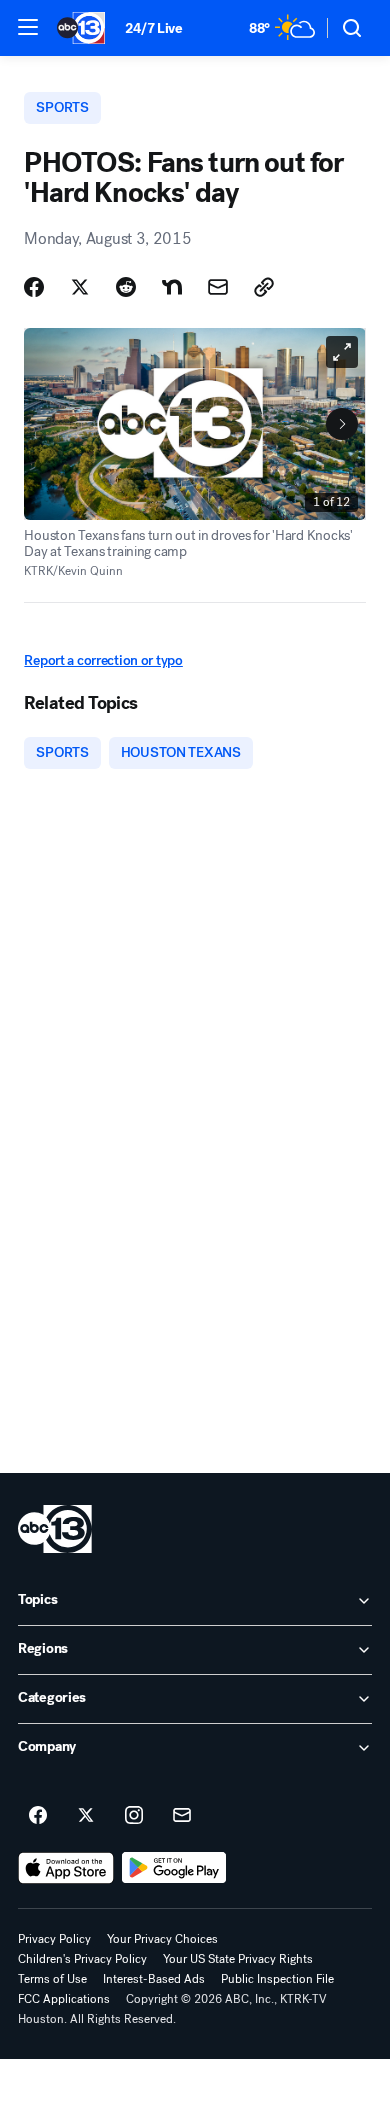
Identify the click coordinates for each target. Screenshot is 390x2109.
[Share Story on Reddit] (126, 287)
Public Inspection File (277, 1979)
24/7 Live (153, 28)
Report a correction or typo (103, 660)
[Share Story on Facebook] (34, 287)
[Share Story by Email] (218, 287)
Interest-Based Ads (154, 1979)
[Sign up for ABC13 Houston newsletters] (182, 1816)
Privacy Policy (54, 1939)
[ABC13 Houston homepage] (81, 28)
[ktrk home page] (55, 1529)
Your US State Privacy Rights (238, 1959)
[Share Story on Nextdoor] (172, 287)
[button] (28, 27)
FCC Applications (64, 1999)
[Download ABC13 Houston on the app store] (66, 1868)
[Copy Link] (264, 287)
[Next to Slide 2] (342, 424)
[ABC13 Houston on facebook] (38, 1816)
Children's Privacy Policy (82, 1959)
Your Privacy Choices (162, 1939)
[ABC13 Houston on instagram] (134, 1816)
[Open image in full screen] (342, 352)
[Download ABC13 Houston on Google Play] (174, 1868)
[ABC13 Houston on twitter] (86, 1816)
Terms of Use (52, 1979)
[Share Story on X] (80, 287)
